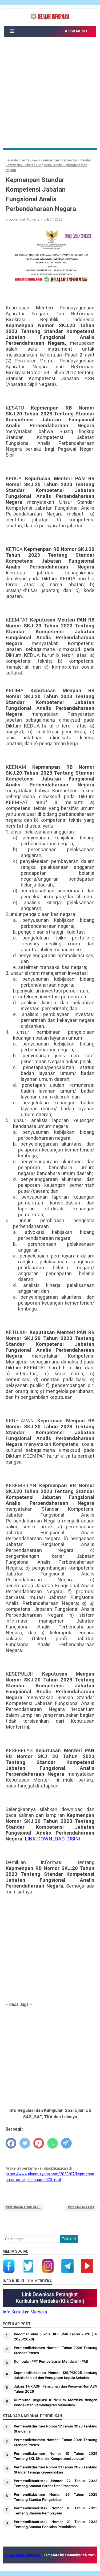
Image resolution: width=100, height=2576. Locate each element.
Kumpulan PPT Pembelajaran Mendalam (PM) (51, 2361)
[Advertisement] (50, 95)
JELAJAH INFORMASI (23, 2555)
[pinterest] (39, 2143)
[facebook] (11, 2143)
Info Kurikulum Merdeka (25, 2312)
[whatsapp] (53, 2143)
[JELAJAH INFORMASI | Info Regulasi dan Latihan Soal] (50, 17)
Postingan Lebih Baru (23, 2207)
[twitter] (25, 2143)
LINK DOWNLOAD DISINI (53, 1839)
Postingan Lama (81, 2207)
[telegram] (66, 2143)
